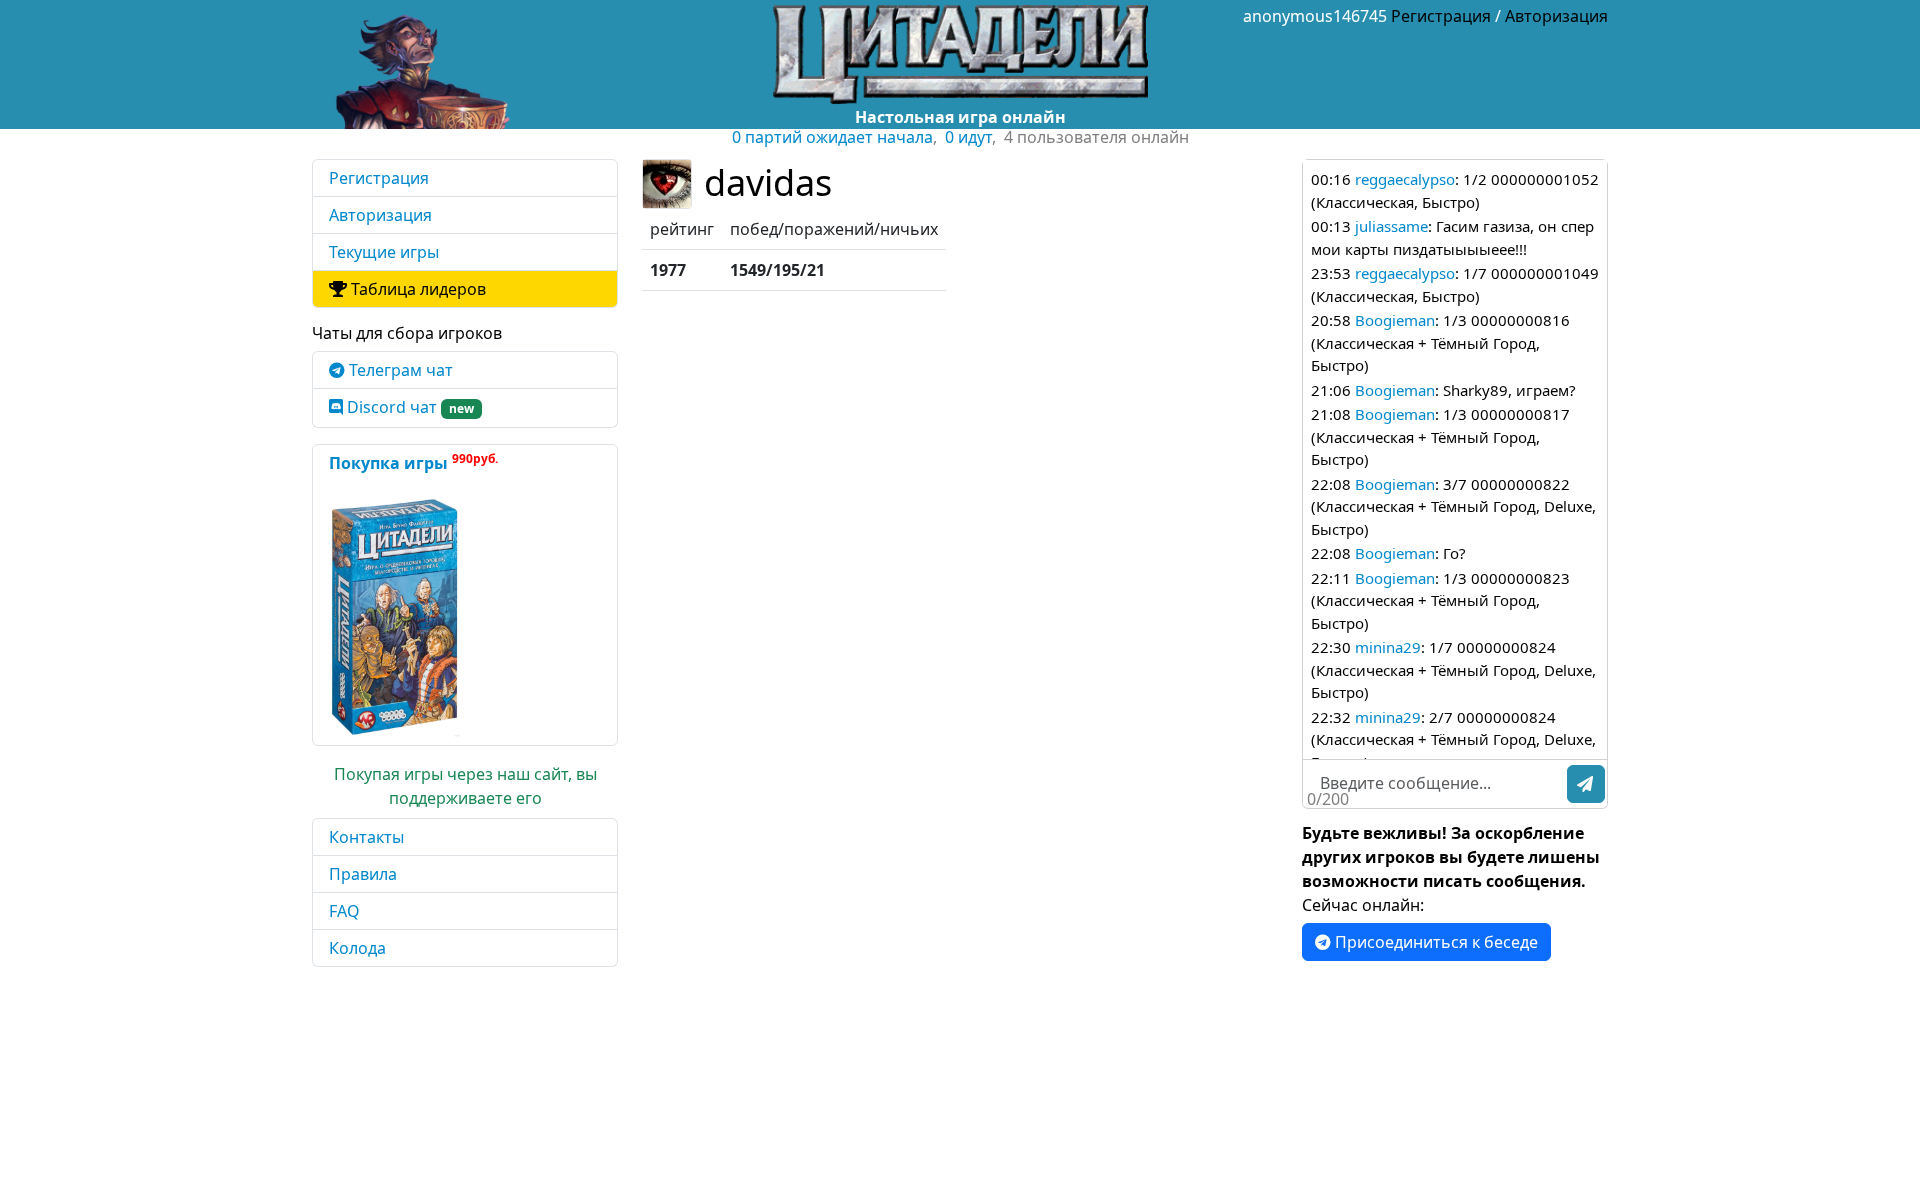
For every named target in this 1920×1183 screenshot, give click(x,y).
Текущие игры (384, 252)
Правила (363, 874)
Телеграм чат (399, 370)
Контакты (366, 837)
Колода (357, 948)
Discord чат (408, 407)
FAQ (344, 911)
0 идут (968, 137)
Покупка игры (413, 462)
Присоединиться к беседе (1434, 942)
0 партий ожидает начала (832, 137)
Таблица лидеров (416, 289)
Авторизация (1556, 16)
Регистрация (1441, 16)
